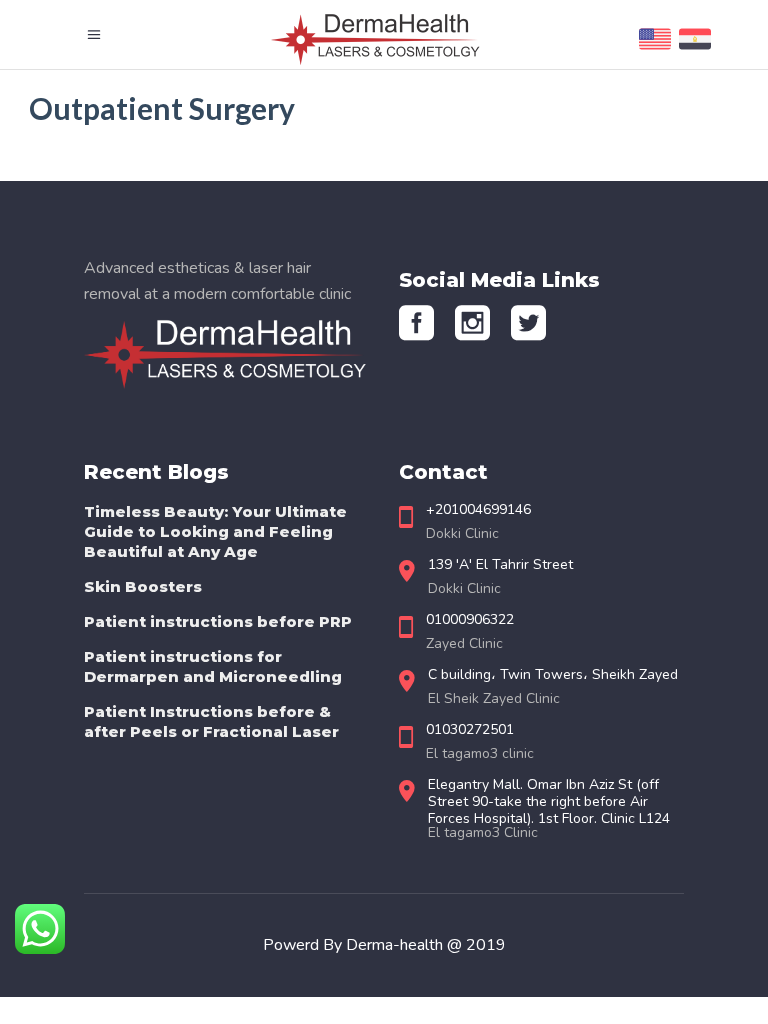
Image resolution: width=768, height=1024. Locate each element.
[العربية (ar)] (695, 50)
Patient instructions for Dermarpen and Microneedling (213, 666)
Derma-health (396, 945)
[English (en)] (655, 50)
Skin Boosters (143, 586)
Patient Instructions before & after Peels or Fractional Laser (211, 721)
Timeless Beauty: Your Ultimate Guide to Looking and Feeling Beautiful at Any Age (215, 531)
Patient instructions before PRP (218, 621)
